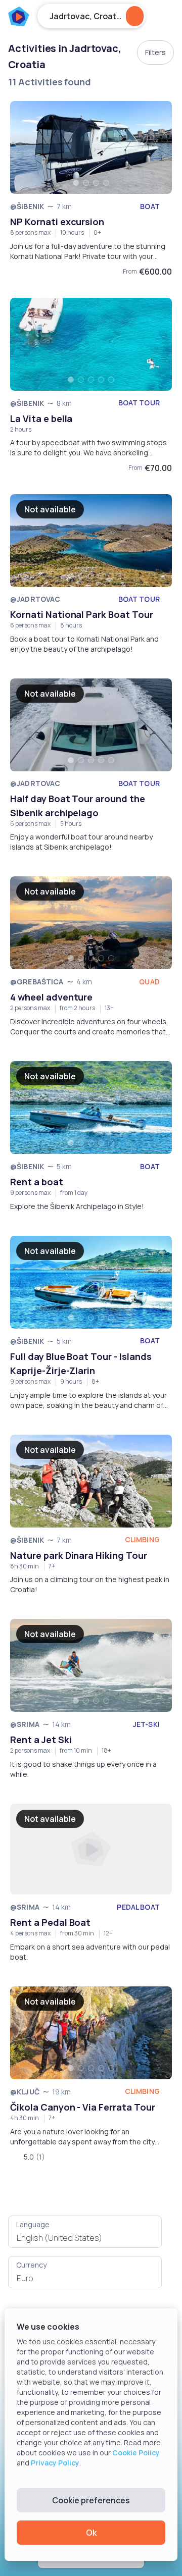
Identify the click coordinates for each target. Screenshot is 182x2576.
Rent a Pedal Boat (50, 1922)
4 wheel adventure (51, 997)
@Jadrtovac (35, 599)
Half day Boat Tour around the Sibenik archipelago (78, 806)
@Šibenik (27, 206)
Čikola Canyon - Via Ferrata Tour (83, 2107)
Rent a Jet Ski (41, 1740)
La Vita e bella (41, 418)
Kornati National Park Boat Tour (82, 614)
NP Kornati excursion (57, 222)
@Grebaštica (37, 982)
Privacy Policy (55, 2463)
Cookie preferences (91, 2500)
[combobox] (85, 2238)
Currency (31, 2265)
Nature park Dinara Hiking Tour (79, 1555)
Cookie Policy (136, 2453)
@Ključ (25, 2092)
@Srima (25, 1724)
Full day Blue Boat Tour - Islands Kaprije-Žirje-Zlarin (81, 1363)
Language (33, 2224)
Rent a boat (37, 1182)
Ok (91, 2533)
